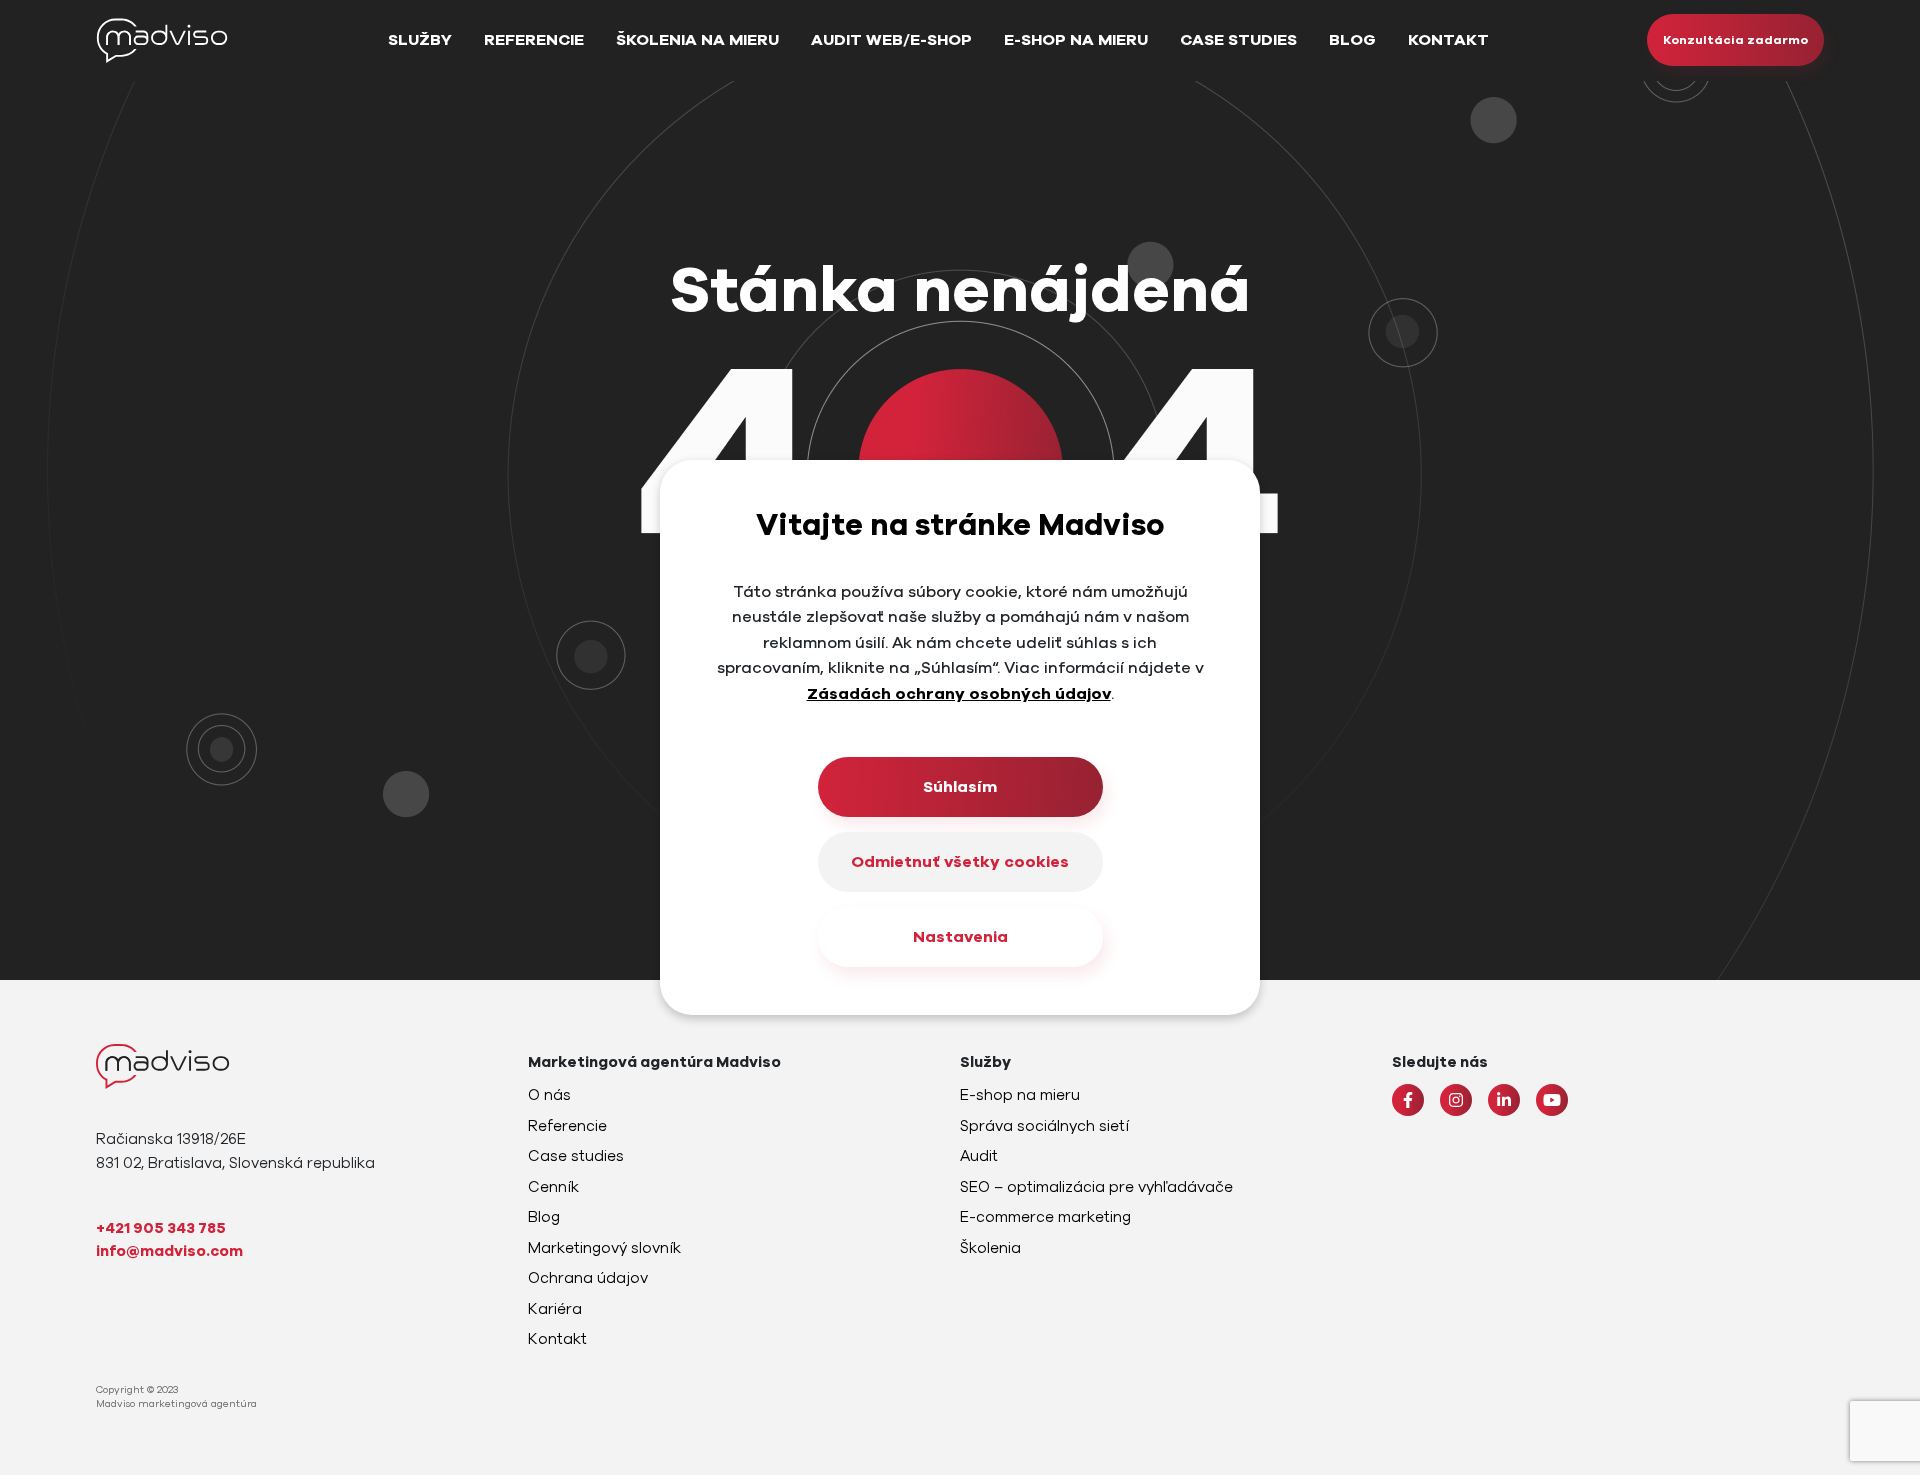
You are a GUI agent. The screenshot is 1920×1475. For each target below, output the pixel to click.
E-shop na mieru (1076, 40)
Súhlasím (960, 787)
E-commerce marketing (1045, 1217)
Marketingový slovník (604, 1248)
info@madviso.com (169, 1251)
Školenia (990, 1248)
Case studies (1238, 40)
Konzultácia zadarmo (1735, 40)
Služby (420, 40)
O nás (549, 1095)
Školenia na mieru (697, 40)
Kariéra (555, 1309)
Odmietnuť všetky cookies (960, 862)
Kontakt (1448, 40)
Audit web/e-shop (891, 40)
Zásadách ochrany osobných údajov (959, 694)
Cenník (553, 1187)
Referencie (534, 40)
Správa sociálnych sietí (1044, 1126)
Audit (979, 1156)
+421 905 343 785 (161, 1228)
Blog (1352, 40)
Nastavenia (960, 937)
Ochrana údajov (588, 1278)
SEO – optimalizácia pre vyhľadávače (1096, 1187)
